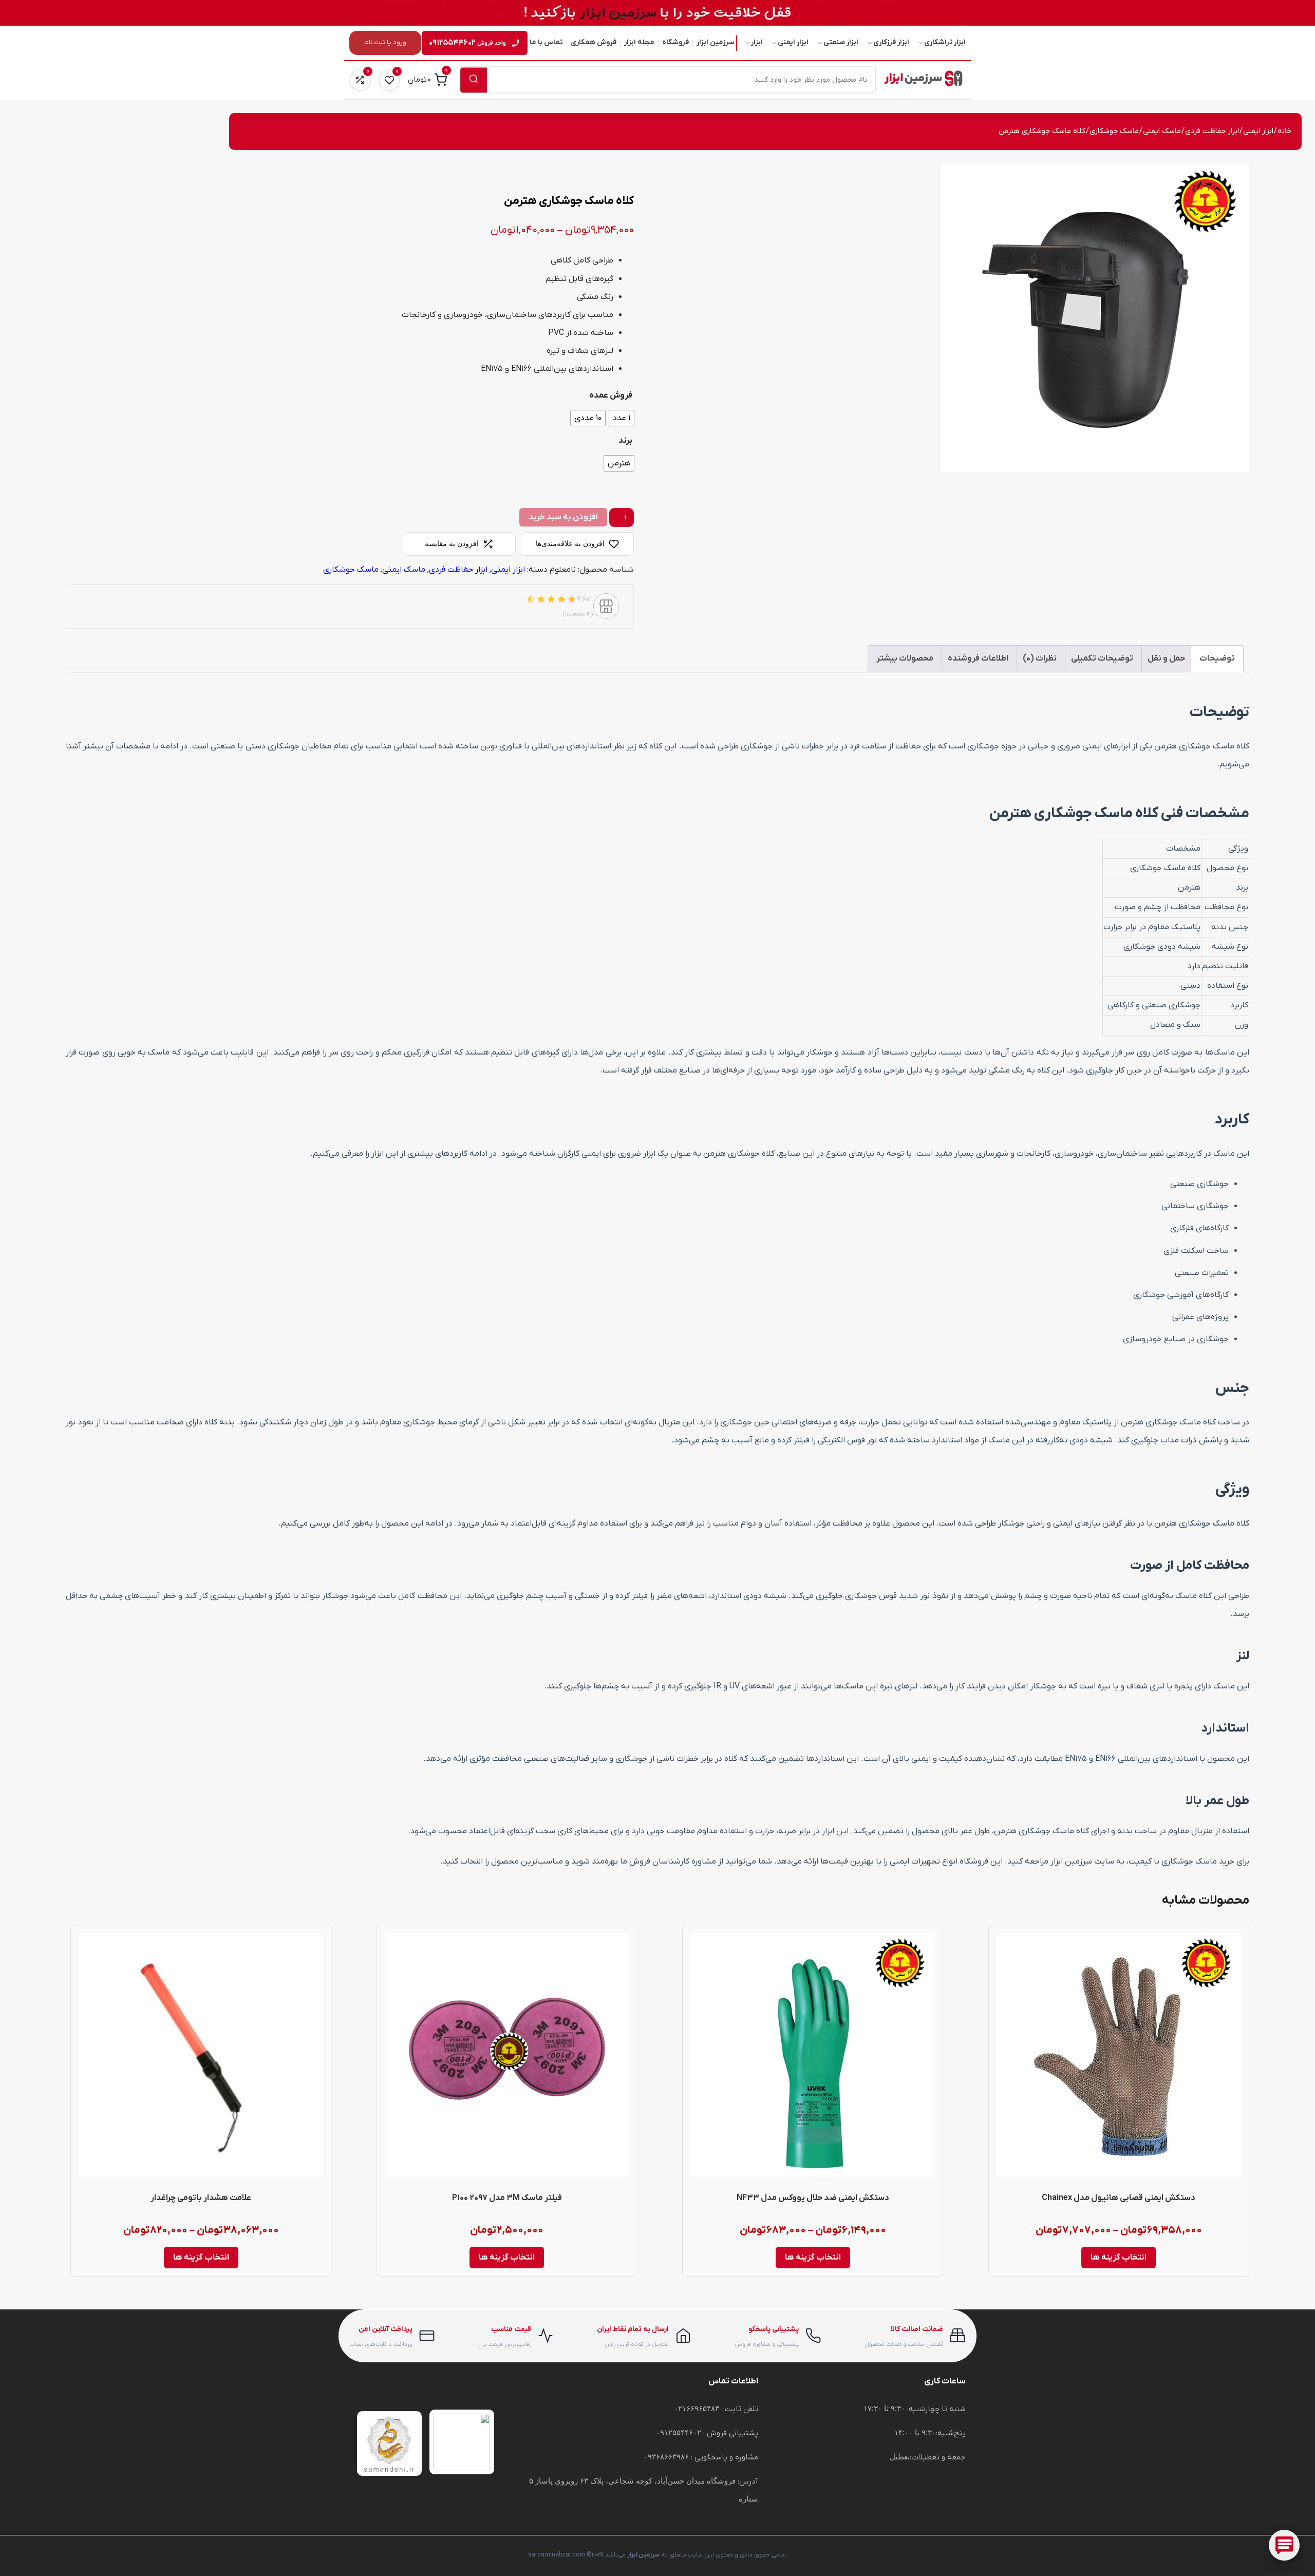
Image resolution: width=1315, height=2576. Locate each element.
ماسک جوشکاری (1114, 131)
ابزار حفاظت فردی (1212, 131)
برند (625, 441)
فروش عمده (611, 396)
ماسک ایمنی (1162, 131)
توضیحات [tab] (1217, 659)
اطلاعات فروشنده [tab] (978, 659)
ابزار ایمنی (793, 42)
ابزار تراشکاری (945, 42)
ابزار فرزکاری (891, 42)
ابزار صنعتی (841, 42)
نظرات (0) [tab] (1040, 659)
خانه (1284, 131)
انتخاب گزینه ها (1119, 2258)
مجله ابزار (639, 42)
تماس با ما (546, 42)
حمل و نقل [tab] (1166, 659)
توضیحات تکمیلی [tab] (1102, 659)
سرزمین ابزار (716, 42)
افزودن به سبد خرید (563, 517)
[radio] (622, 418)
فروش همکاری (594, 42)
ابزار (757, 42)
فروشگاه (675, 42)
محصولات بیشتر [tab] (905, 659)
